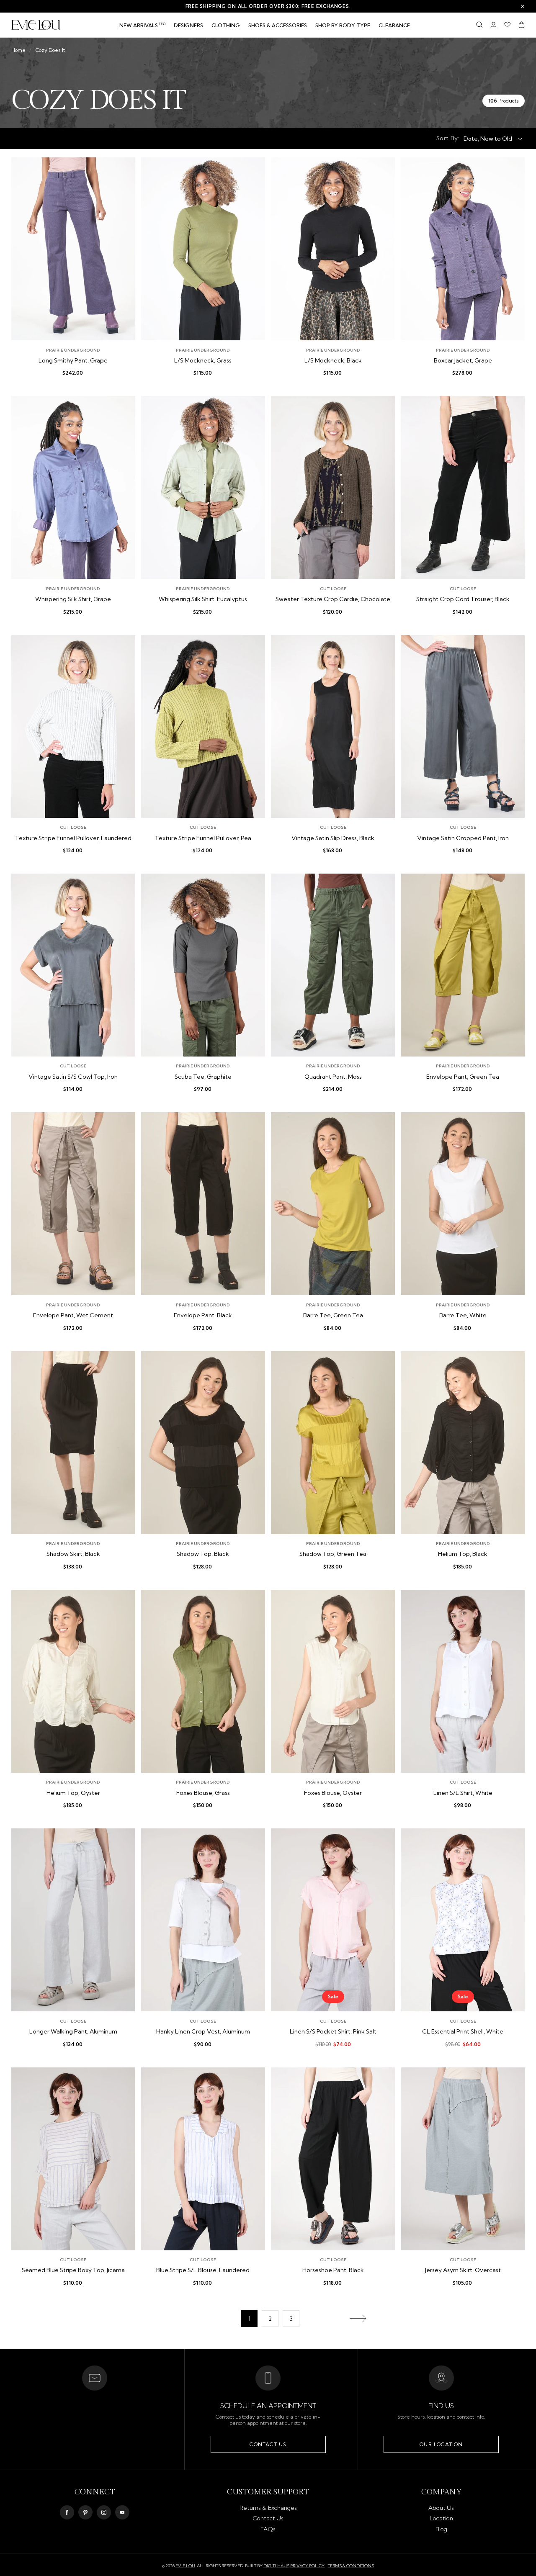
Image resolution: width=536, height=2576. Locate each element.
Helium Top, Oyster (73, 1793)
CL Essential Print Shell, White (463, 2032)
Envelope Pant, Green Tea (463, 1077)
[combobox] (490, 139)
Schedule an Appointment (268, 2406)
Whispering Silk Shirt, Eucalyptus (203, 599)
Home (18, 50)
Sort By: (448, 138)
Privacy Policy (307, 2566)
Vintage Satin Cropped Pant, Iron (463, 838)
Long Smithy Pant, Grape (73, 361)
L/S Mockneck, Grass (203, 361)
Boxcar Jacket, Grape (463, 361)
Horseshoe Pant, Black (333, 2270)
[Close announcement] (523, 6)
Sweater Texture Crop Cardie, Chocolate (333, 599)
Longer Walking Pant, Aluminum (73, 2032)
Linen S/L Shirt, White (463, 1793)
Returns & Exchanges (268, 2508)
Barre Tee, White (463, 1315)
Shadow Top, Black (203, 1554)
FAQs (268, 2529)
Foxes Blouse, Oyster (333, 1793)
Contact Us (268, 2444)
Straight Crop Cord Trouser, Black (463, 599)
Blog (441, 2529)
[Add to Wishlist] (122, 170)
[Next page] (358, 2319)
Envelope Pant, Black (203, 1315)
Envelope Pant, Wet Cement (73, 1315)
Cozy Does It (50, 50)
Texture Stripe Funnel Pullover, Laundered (73, 838)
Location (441, 2518)
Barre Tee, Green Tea (333, 1315)
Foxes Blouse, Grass (203, 1793)
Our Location (441, 2444)
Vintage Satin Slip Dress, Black (333, 838)
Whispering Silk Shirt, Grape (73, 599)
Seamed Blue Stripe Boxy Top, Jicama (73, 2270)
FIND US (441, 2406)
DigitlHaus (276, 2566)
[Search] (479, 25)
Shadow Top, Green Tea (333, 1554)
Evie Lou (185, 2566)
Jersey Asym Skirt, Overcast (463, 2270)
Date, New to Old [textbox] (488, 139)
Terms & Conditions (351, 2566)
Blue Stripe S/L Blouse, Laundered (203, 2270)
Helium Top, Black (463, 1554)
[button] (226, 26)
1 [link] (249, 2319)
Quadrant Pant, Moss (333, 1077)
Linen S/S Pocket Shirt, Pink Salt (333, 2032)
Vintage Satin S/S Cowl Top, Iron (73, 1077)
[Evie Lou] (36, 25)
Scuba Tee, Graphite (203, 1077)
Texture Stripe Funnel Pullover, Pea (203, 838)
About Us (441, 2508)
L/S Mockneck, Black (333, 361)
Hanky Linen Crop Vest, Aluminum (203, 2032)
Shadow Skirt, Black (73, 1554)
